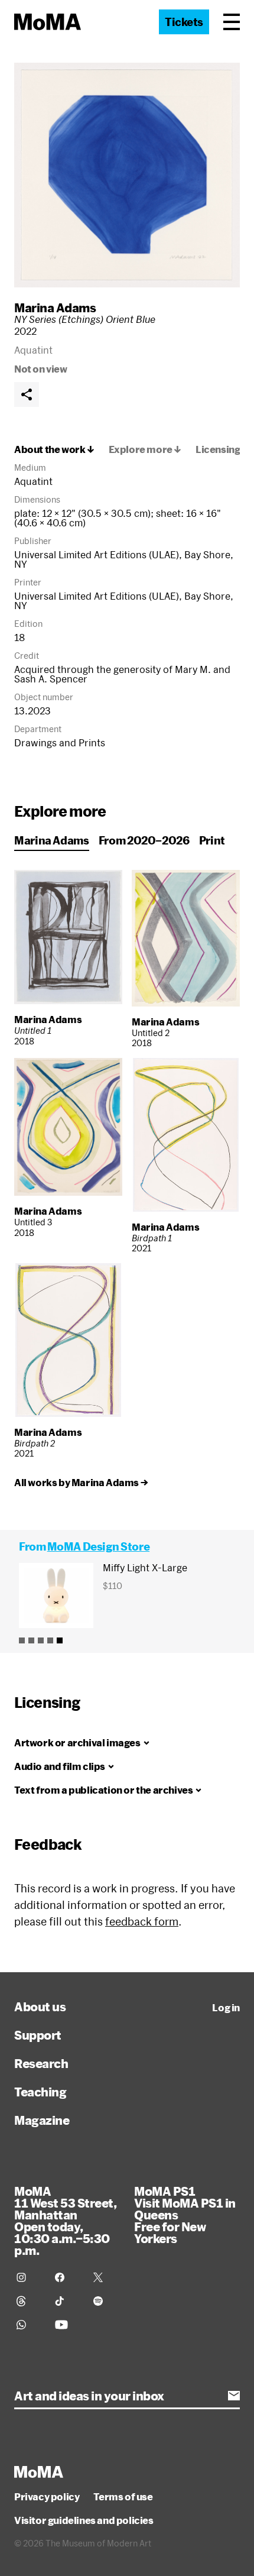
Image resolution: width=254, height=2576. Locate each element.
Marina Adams (55, 308)
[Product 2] (31, 1640)
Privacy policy (47, 2497)
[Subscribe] (234, 2396)
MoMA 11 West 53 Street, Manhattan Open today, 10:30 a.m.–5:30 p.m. (65, 2221)
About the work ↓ (54, 449)
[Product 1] (22, 1640)
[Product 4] (50, 1640)
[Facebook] (67, 2277)
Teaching (40, 2092)
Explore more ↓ (145, 449)
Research (41, 2063)
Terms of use (123, 2497)
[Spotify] (105, 2301)
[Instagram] (29, 2277)
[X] (105, 2277)
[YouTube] (67, 2325)
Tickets (184, 22)
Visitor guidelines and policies (84, 2520)
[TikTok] (67, 2301)
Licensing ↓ (222, 449)
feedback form (142, 1921)
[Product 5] (60, 1640)
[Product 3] (41, 1640)
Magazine (42, 2120)
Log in (226, 2008)
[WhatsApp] (29, 2325)
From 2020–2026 (144, 840)
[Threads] (29, 2301)
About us (40, 2007)
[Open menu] (232, 22)
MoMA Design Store (98, 1546)
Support (38, 2035)
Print (212, 840)
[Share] (27, 394)
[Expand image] (127, 175)
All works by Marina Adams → (81, 1483)
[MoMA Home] (48, 22)
